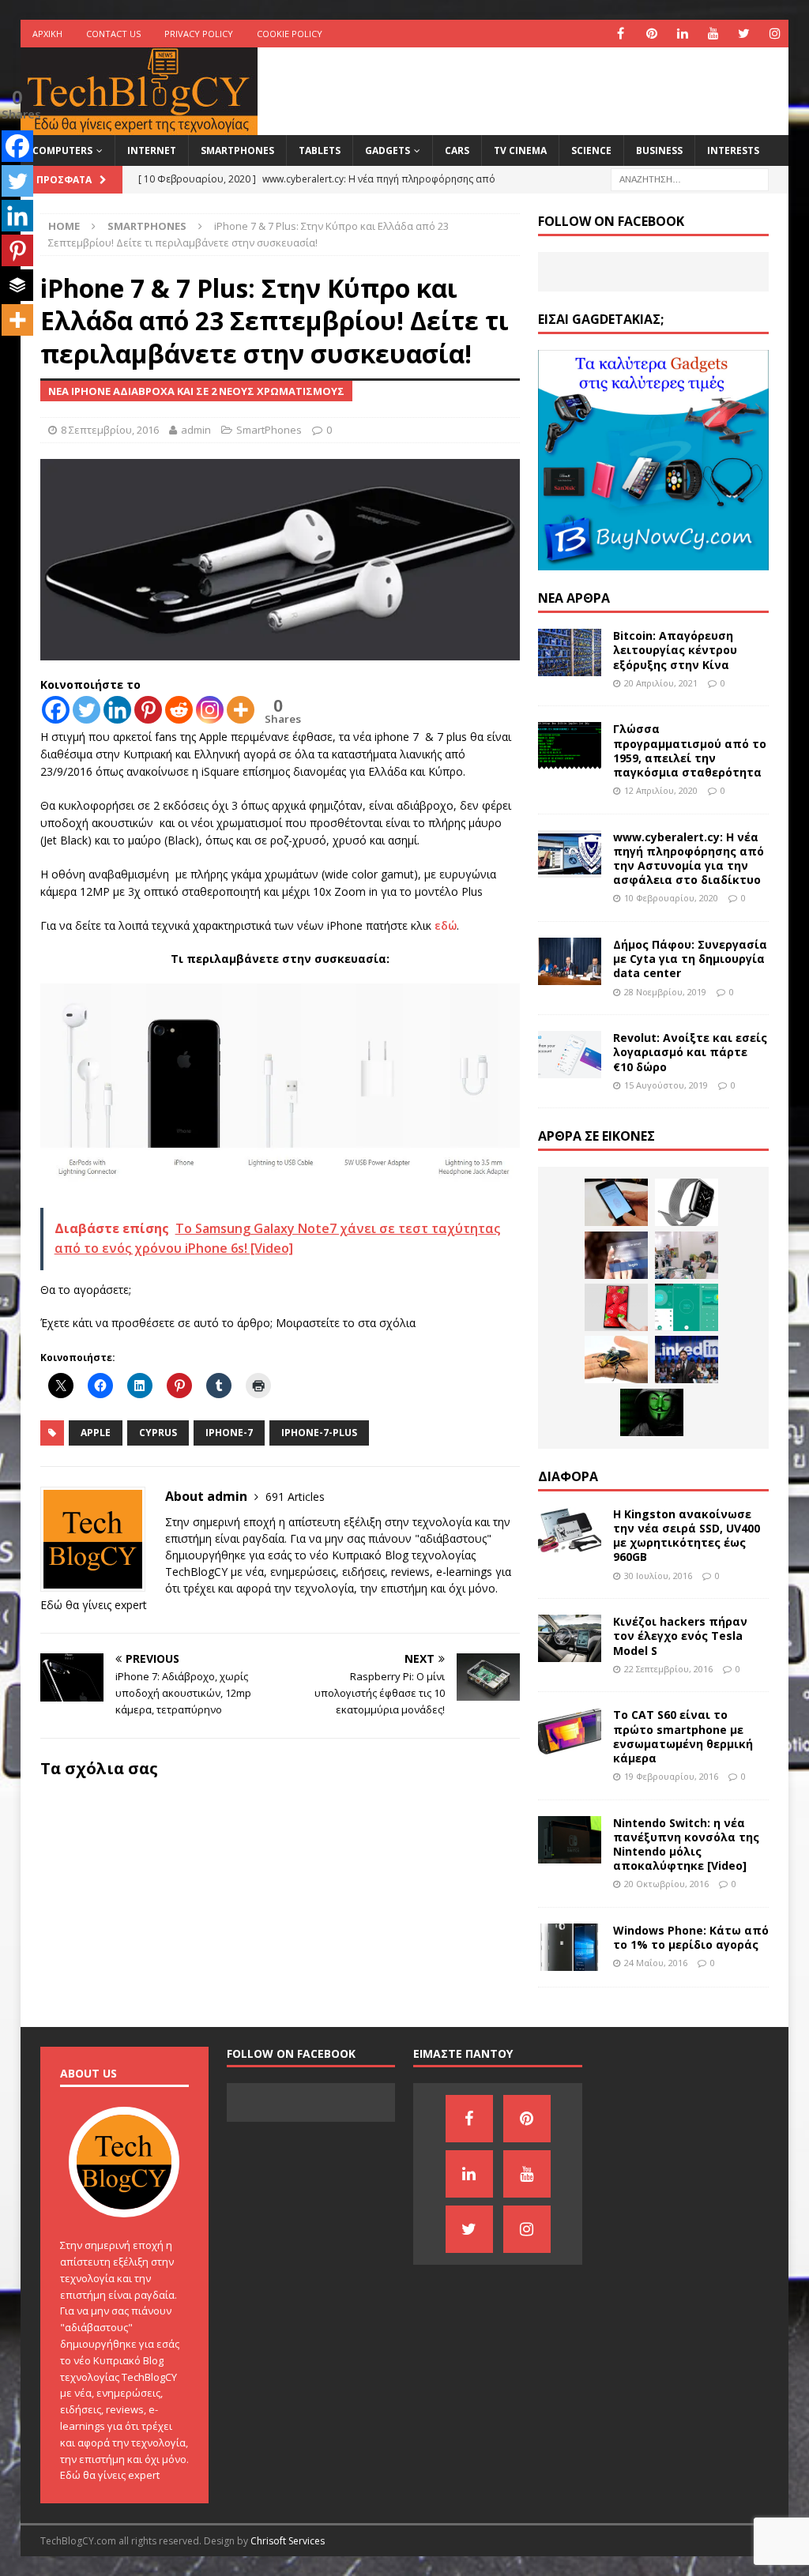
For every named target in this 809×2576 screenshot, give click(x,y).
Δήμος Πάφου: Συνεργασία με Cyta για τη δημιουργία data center (690, 959)
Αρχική (47, 34)
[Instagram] (775, 34)
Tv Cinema (520, 150)
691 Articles (295, 1497)
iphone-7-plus (319, 1433)
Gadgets (388, 150)
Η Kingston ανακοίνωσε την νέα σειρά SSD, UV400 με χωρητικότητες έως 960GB (687, 1536)
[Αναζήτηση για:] (690, 178)
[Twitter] (744, 34)
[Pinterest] (651, 34)
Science (591, 150)
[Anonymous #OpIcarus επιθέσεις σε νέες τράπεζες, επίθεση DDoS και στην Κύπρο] (652, 1412)
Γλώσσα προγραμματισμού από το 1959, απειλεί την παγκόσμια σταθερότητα (690, 750)
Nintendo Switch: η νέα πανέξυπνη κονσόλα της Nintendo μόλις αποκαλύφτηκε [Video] (686, 1845)
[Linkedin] (117, 710)
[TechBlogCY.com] (139, 126)
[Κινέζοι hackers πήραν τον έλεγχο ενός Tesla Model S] (570, 1638)
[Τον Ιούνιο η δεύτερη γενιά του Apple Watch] (687, 1202)
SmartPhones (237, 150)
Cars (457, 150)
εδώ (446, 925)
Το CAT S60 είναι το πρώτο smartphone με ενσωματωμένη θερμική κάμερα (683, 1736)
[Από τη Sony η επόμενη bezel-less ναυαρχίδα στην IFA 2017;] (616, 1307)
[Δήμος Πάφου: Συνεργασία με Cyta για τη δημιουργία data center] (570, 961)
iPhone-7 (229, 1433)
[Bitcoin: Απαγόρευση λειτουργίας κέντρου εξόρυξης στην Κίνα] (570, 652)
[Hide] (6, 352)
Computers (62, 150)
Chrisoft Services (288, 2541)
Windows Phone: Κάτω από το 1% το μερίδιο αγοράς (691, 1937)
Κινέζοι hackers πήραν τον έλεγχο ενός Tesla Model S (680, 1636)
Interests (733, 150)
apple (96, 1433)
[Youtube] (713, 34)
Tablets (320, 150)
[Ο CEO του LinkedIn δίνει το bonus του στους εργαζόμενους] (687, 1359)
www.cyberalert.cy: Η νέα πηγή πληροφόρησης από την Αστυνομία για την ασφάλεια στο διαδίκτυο (689, 859)
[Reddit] (179, 710)
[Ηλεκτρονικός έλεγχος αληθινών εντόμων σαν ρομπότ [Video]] (616, 1359)
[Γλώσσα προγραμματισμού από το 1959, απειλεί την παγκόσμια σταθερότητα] (570, 746)
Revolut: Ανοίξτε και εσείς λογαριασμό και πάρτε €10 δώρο (690, 1052)
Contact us (113, 34)
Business (659, 150)
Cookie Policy (290, 34)
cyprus (158, 1433)
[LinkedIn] (682, 34)
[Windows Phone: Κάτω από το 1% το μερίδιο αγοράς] (570, 1947)
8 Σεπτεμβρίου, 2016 (110, 430)
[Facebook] (621, 34)
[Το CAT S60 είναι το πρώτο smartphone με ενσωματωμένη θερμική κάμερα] (570, 1732)
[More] (241, 710)
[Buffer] (17, 285)
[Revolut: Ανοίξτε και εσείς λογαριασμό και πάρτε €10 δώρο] (570, 1055)
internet (152, 150)
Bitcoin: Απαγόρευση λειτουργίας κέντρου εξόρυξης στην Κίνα (675, 650)
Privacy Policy (199, 34)
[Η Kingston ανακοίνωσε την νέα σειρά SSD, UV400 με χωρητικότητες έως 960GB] (570, 1531)
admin (196, 430)
